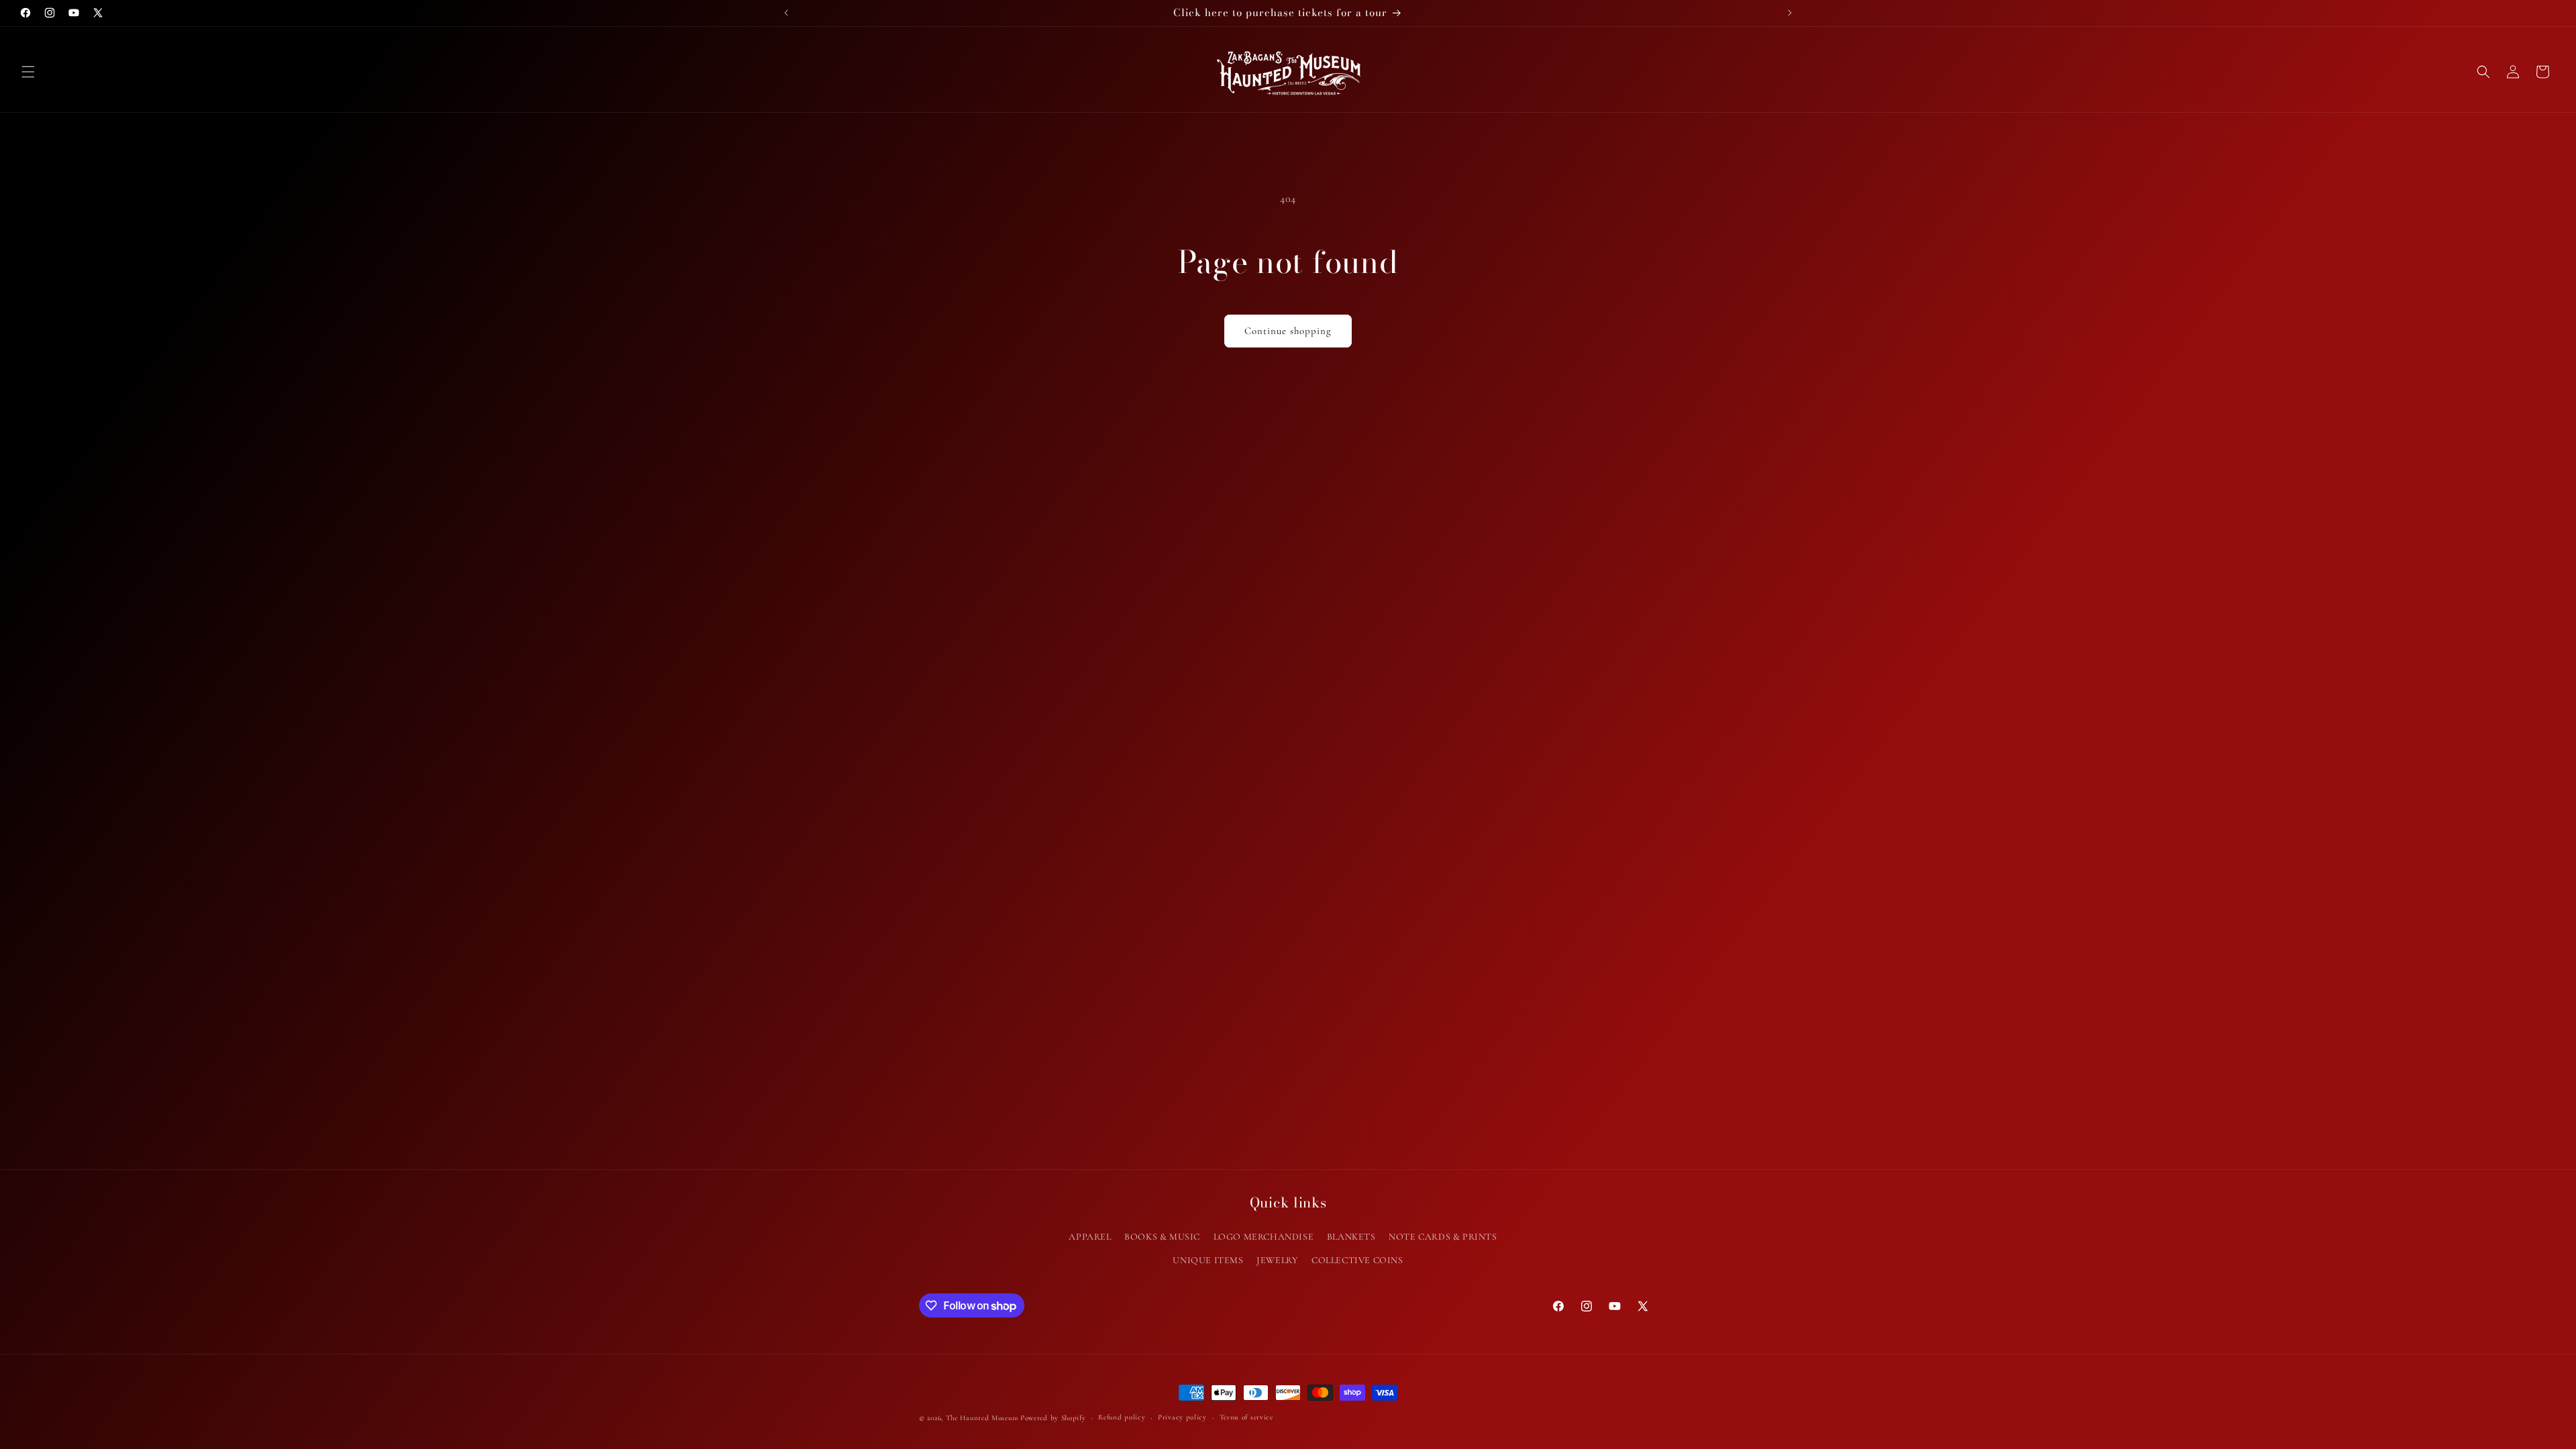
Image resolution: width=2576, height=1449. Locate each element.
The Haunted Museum (982, 1418)
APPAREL (1090, 1237)
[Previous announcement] (786, 13)
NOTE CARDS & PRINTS (1443, 1237)
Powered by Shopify (1053, 1418)
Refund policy (1122, 1417)
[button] (28, 72)
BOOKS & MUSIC (1162, 1237)
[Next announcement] (1790, 13)
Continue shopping (1288, 331)
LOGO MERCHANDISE (1264, 1237)
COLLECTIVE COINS (1357, 1260)
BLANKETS (1351, 1237)
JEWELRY (1277, 1260)
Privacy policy (1182, 1417)
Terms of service (1246, 1417)
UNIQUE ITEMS (1208, 1260)
